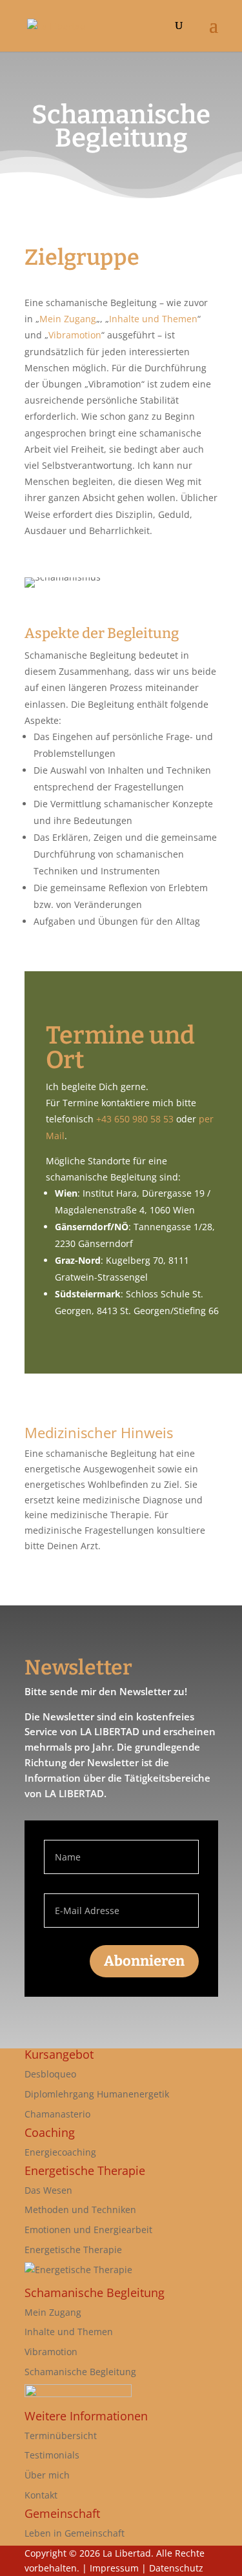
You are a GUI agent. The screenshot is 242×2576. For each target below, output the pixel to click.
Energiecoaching (60, 2152)
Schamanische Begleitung (80, 2372)
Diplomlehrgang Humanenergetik (97, 2094)
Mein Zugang (68, 319)
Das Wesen (48, 2190)
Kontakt (41, 2495)
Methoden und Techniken (80, 2210)
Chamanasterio (57, 2114)
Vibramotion (75, 335)
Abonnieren (144, 1961)
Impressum (114, 2568)
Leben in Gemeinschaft (75, 2533)
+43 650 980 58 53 (135, 1119)
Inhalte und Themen (153, 319)
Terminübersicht (61, 2436)
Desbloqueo (50, 2074)
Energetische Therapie (73, 2250)
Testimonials (52, 2455)
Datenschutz (176, 2568)
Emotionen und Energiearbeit (88, 2230)
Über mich (47, 2475)
